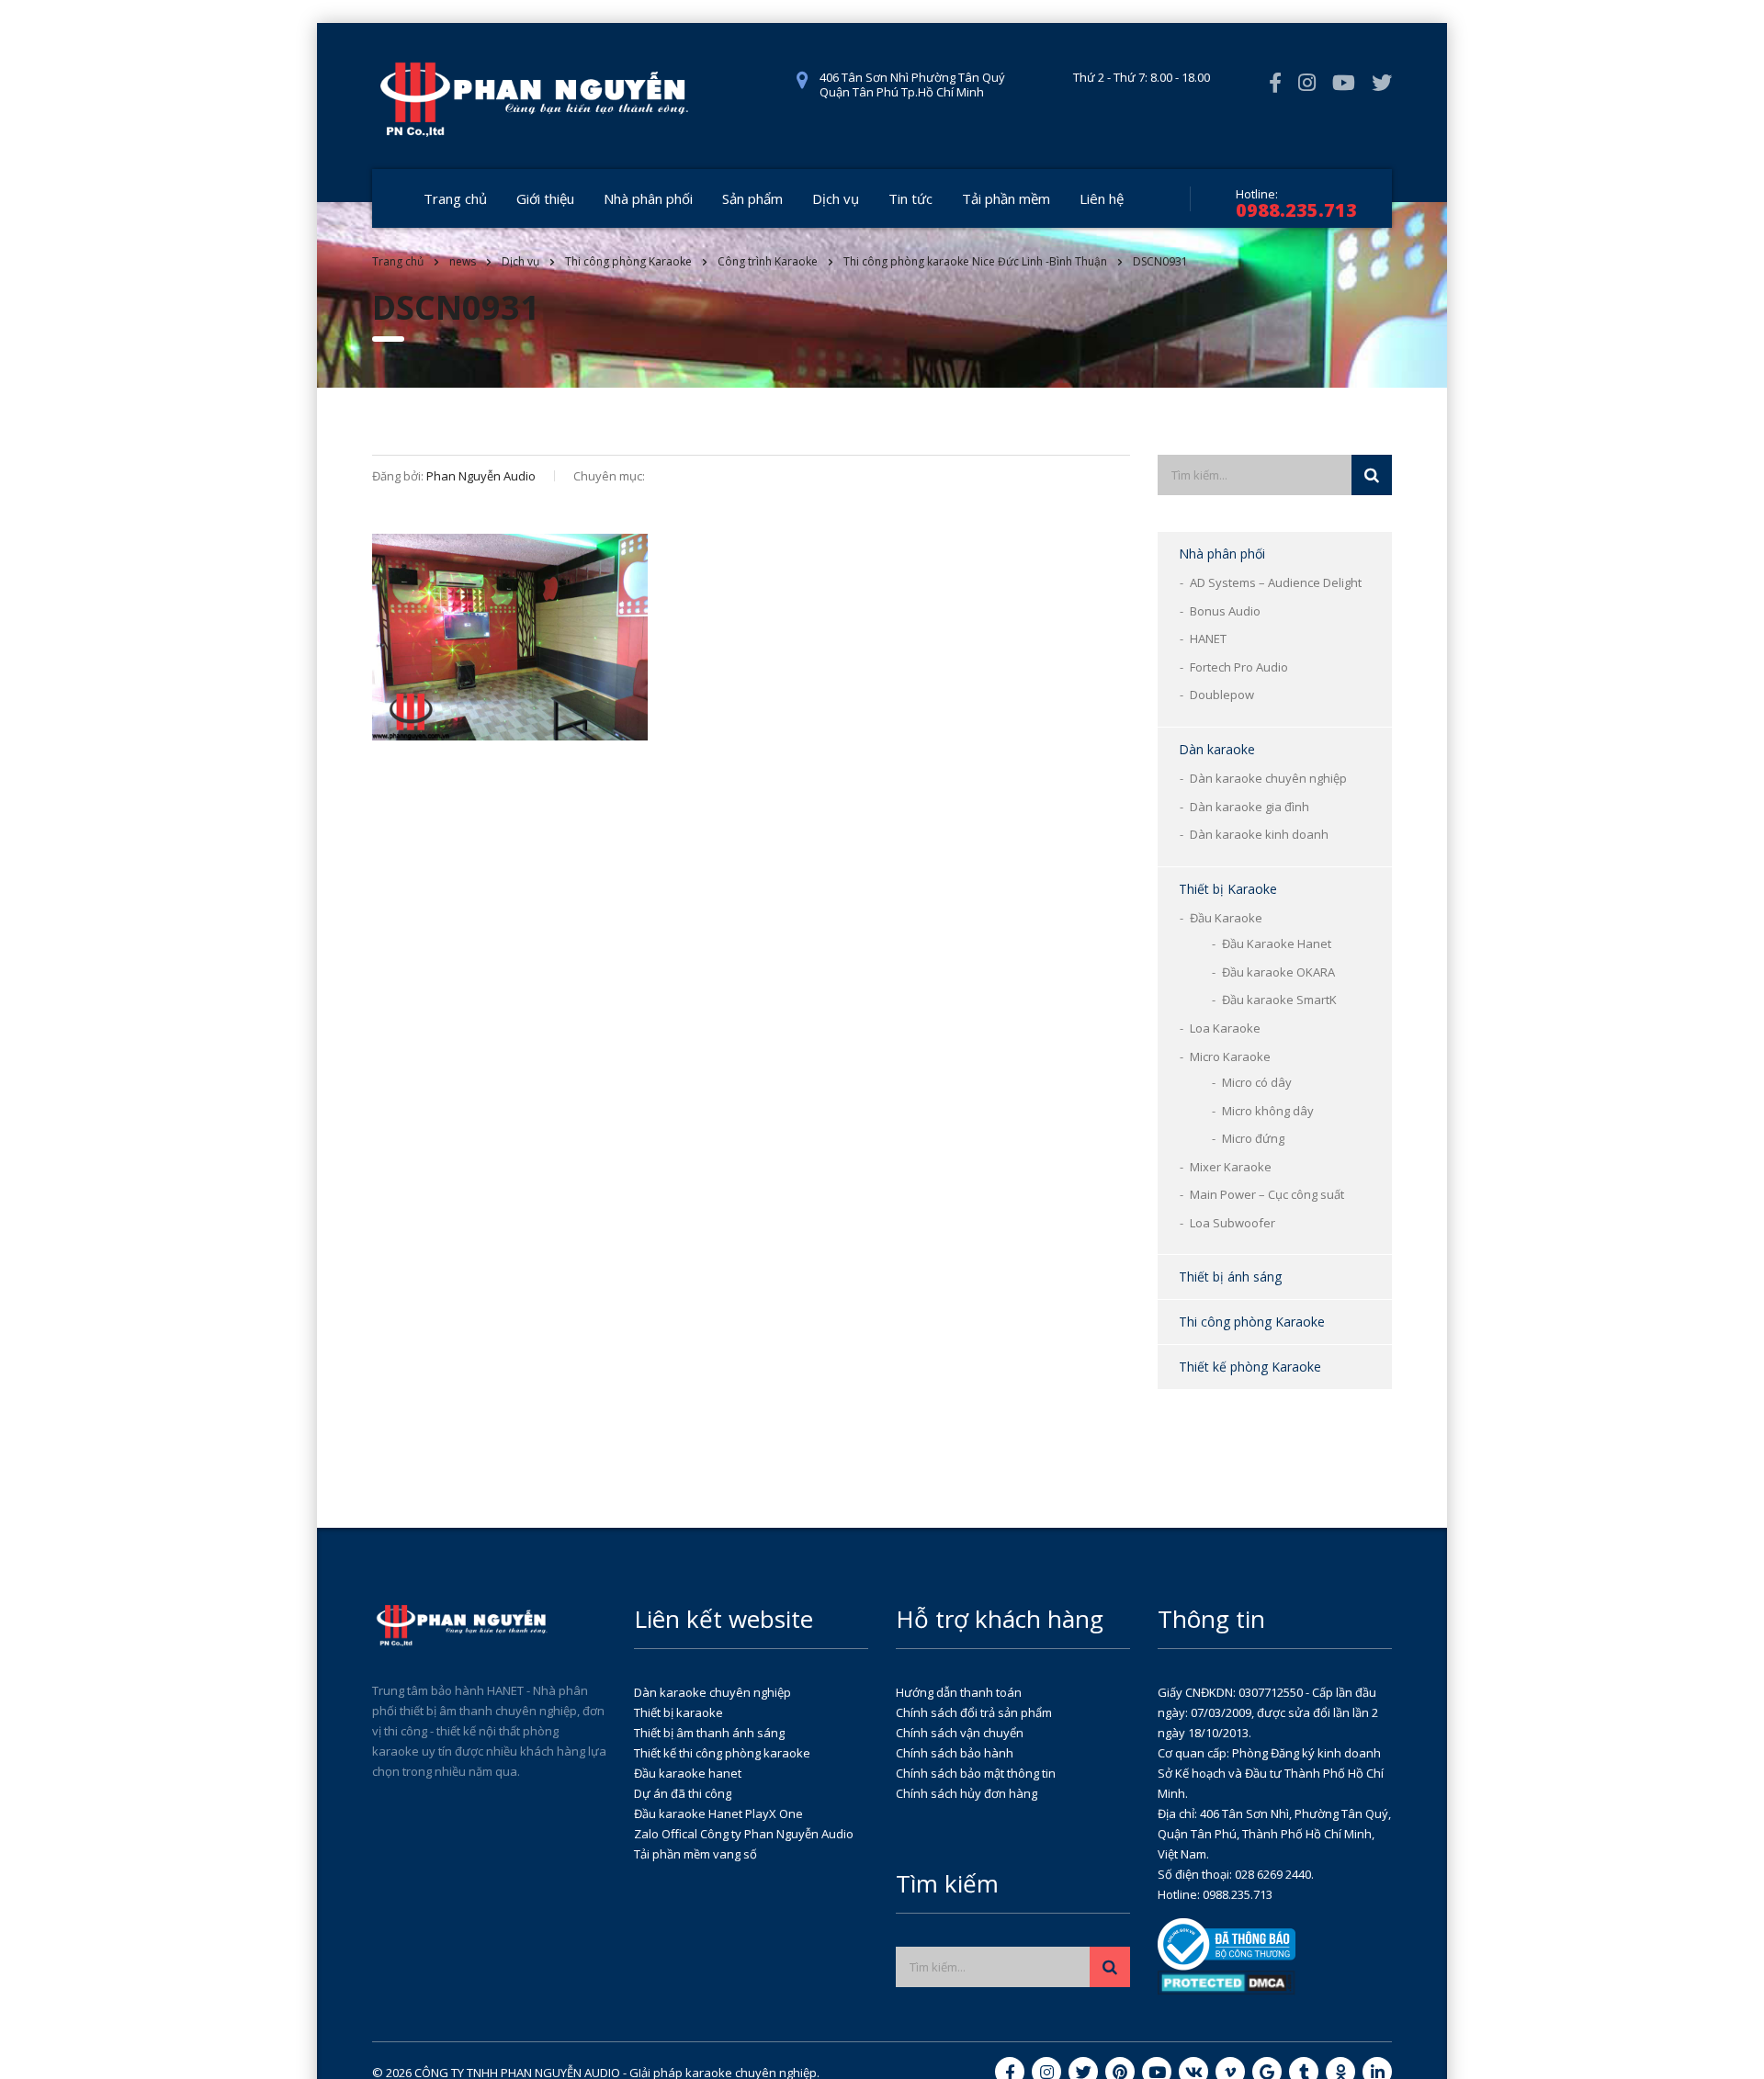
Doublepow (1222, 695)
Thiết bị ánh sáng (1230, 1277)
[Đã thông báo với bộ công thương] (1227, 1943)
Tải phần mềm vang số (695, 1854)
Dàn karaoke (1217, 749)
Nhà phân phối (648, 198)
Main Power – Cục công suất (1267, 1194)
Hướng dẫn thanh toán (959, 1692)
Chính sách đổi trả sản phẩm (974, 1712)
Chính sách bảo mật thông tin (976, 1773)
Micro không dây (1268, 1111)
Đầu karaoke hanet (688, 1773)
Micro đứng (1253, 1138)
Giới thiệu (545, 198)
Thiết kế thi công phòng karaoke (722, 1753)
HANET (1208, 638)
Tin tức (910, 198)
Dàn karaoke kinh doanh (1259, 834)
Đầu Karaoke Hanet (1277, 943)
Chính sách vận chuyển (960, 1733)
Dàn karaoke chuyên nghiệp (1268, 778)
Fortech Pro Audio (1239, 667)
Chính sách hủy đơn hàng (967, 1793)
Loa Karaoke (1225, 1028)
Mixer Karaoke (1231, 1167)
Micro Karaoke (1230, 1056)
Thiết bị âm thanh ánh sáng (709, 1733)
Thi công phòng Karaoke (1252, 1322)
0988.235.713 (1296, 210)
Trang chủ (455, 198)
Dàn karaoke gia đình (1249, 807)
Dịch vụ (836, 198)
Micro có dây (1257, 1082)
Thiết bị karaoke (678, 1712)
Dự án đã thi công (683, 1793)
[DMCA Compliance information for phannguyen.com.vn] (1227, 1982)
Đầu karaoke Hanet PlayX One (718, 1813)
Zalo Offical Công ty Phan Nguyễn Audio (744, 1834)
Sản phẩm (752, 198)
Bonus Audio (1225, 611)
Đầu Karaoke (1226, 918)
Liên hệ (1102, 198)
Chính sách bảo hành (955, 1753)
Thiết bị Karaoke (1228, 889)
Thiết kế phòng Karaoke (1250, 1367)
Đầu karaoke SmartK (1279, 1000)
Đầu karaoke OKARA (1278, 972)
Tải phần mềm (1006, 198)
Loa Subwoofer (1233, 1223)
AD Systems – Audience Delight (1276, 582)
